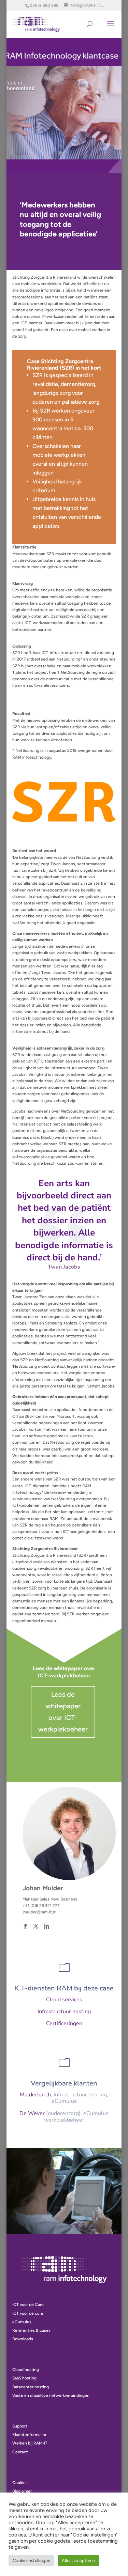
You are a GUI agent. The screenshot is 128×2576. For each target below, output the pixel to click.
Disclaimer (22, 2491)
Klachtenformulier (29, 2435)
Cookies (20, 2483)
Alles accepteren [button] (78, 2561)
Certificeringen (64, 2023)
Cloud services (64, 2000)
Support (20, 2426)
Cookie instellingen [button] (31, 2561)
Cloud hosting (26, 2370)
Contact (20, 2452)
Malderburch (35, 2095)
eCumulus (22, 2322)
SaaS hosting (24, 2378)
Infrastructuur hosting (64, 2012)
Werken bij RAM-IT (30, 2443)
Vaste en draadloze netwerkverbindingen (51, 2395)
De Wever (32, 2113)
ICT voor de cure (28, 2313)
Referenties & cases (31, 2330)
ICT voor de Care (28, 2305)
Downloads (23, 2339)
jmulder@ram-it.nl (39, 1912)
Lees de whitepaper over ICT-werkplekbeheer (63, 1712)
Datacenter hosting (31, 2387)
